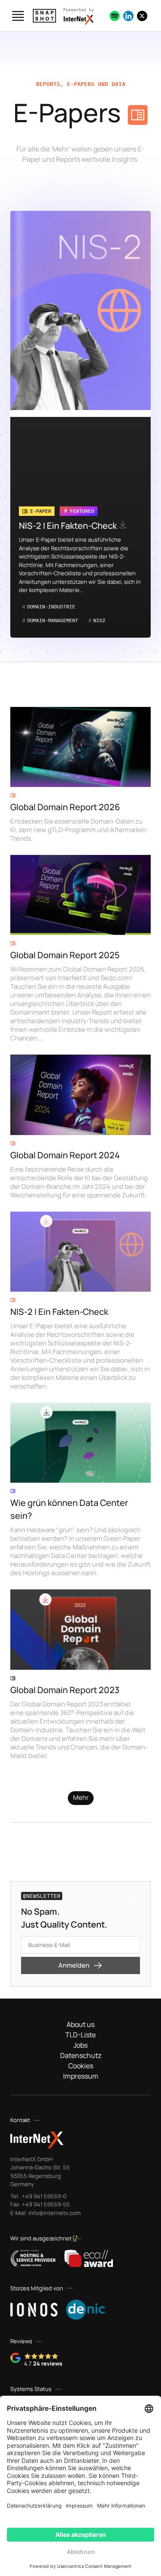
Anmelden (74, 1965)
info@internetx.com (54, 2213)
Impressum (81, 2076)
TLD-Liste (80, 2035)
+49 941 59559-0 (44, 2196)
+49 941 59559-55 (45, 2204)
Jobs (80, 2045)
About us (80, 2024)
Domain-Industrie (49, 606)
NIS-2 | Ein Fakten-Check (69, 526)
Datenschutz (81, 2055)
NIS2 (97, 620)
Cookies (81, 2066)
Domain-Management (50, 620)
